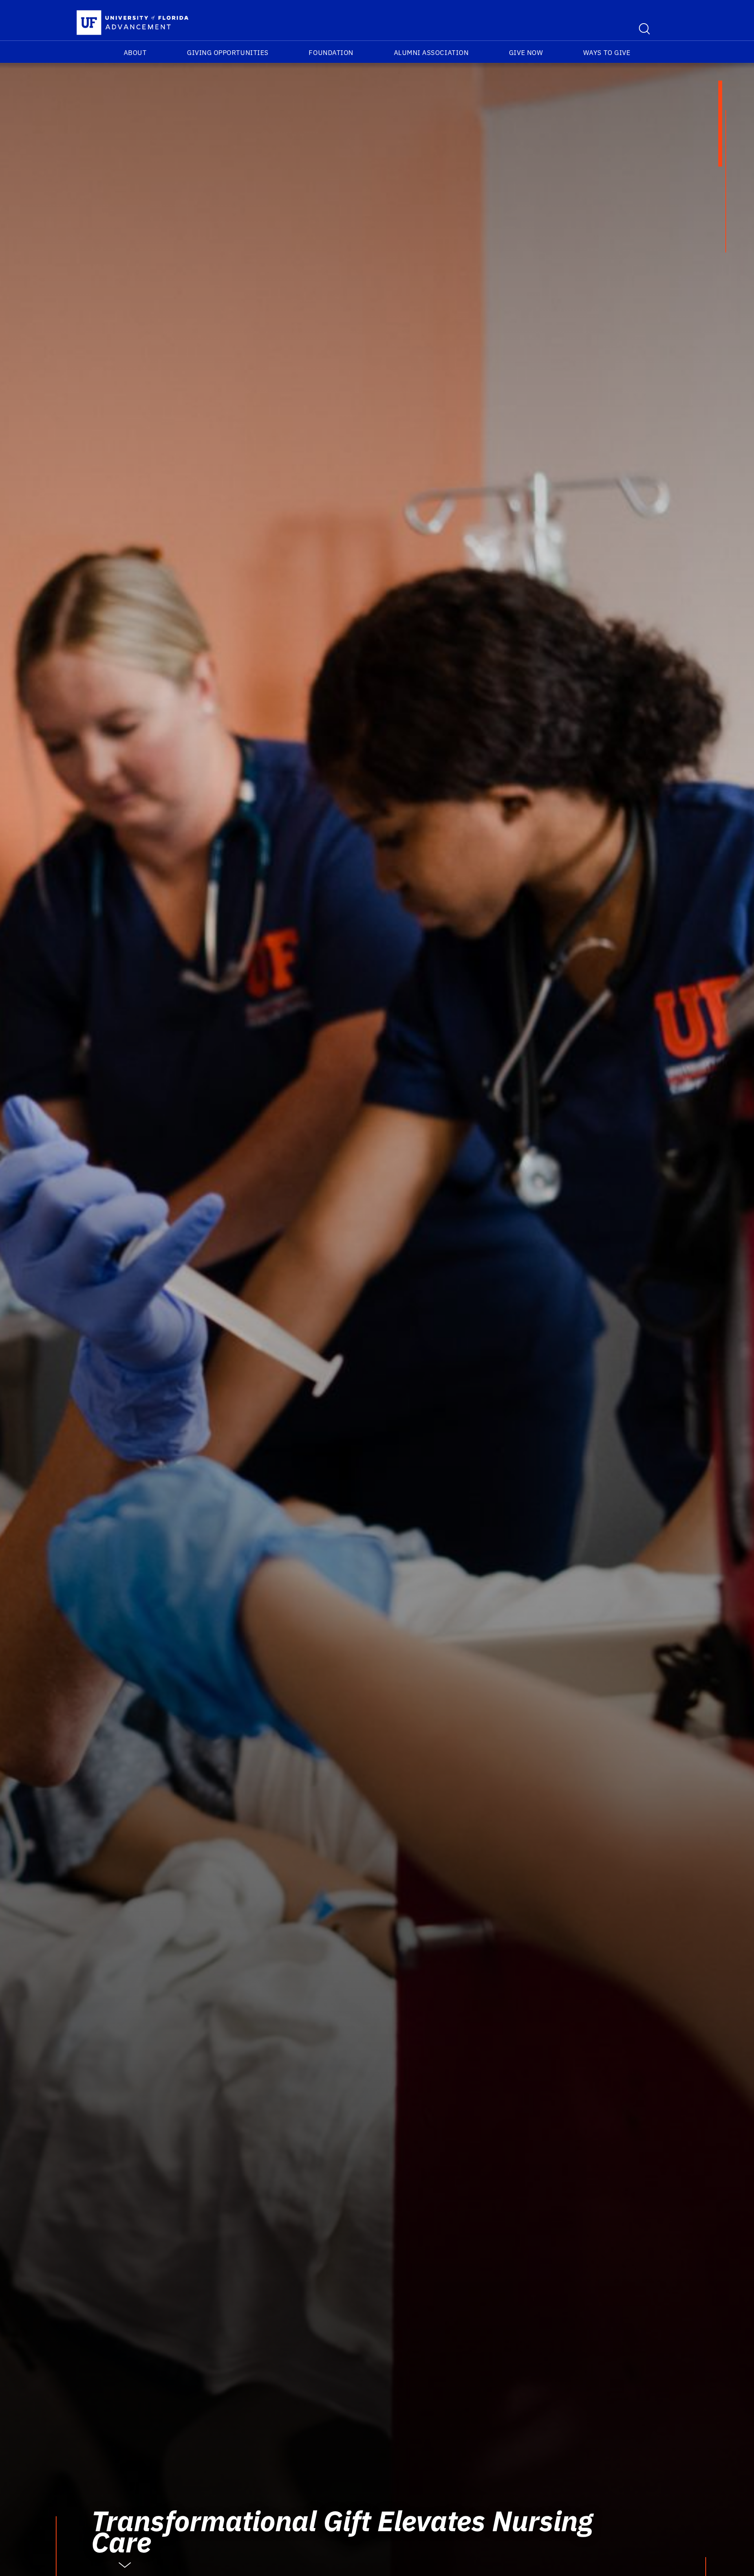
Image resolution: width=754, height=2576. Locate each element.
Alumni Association (431, 53)
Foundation (331, 53)
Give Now (526, 53)
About (135, 53)
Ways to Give (607, 53)
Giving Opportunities (228, 53)
